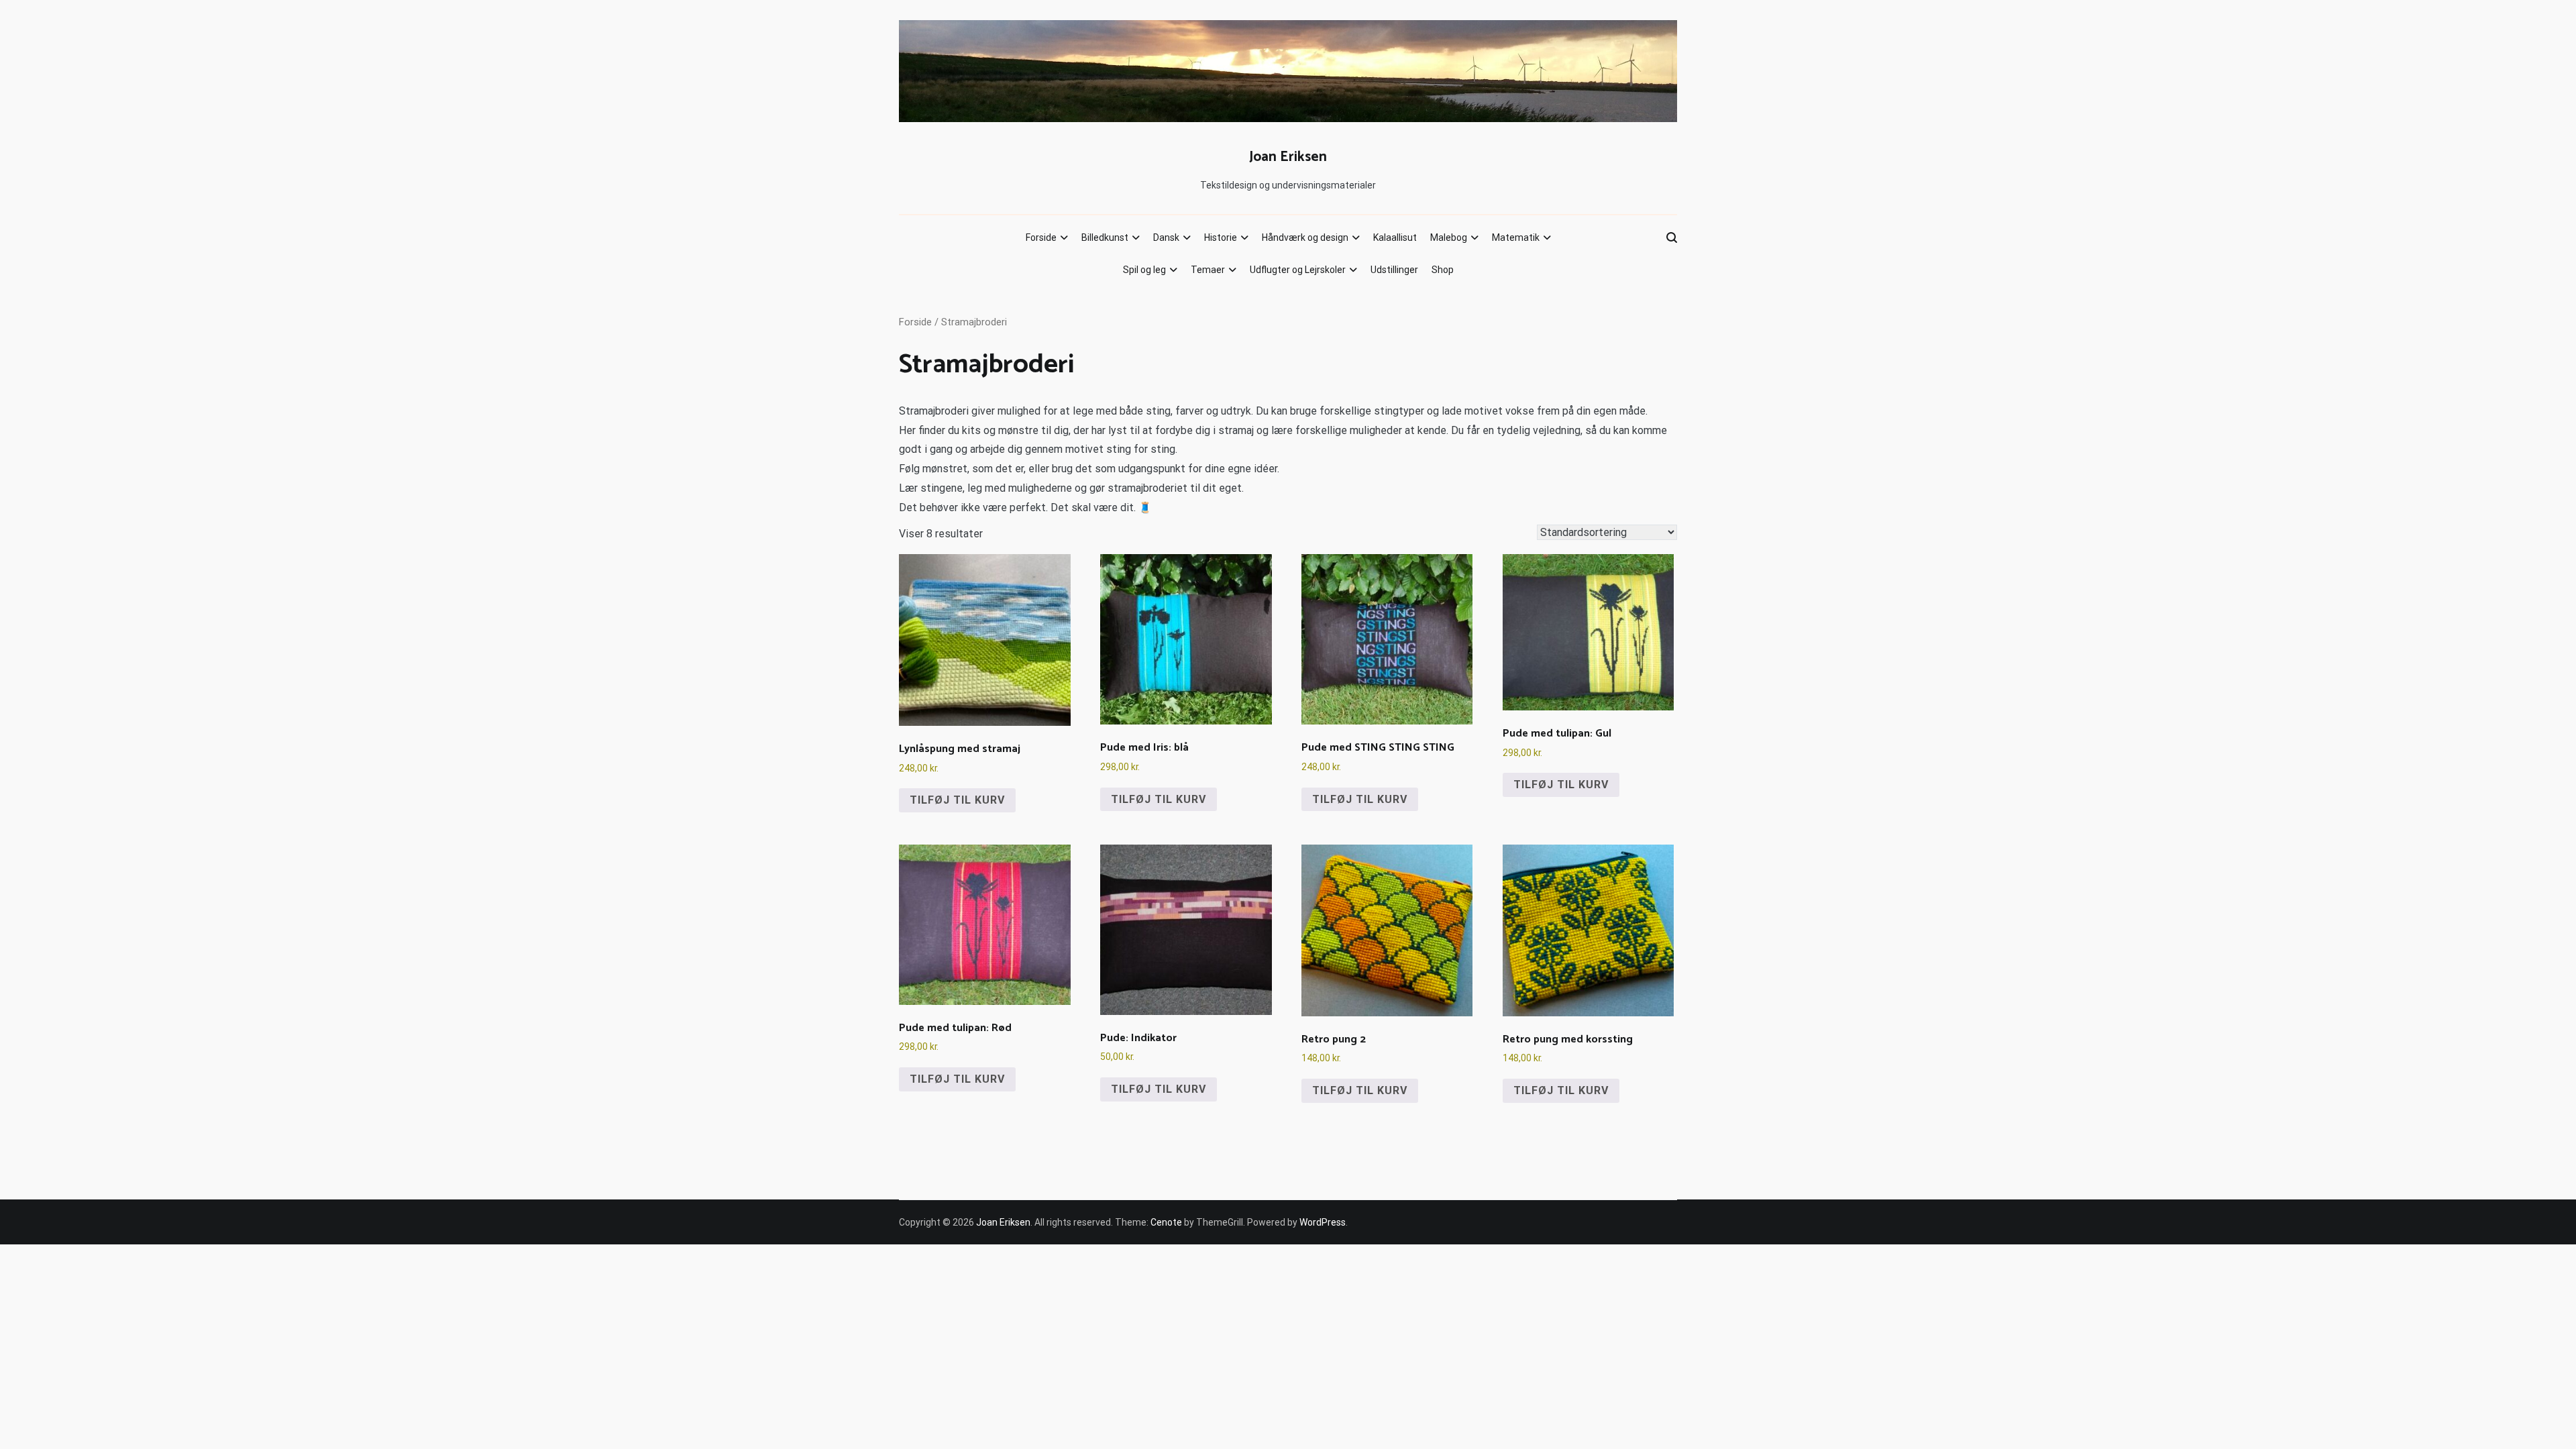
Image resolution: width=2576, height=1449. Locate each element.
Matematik (1516, 237)
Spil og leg (1144, 270)
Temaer (1208, 270)
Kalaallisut (1395, 237)
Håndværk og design (1305, 237)
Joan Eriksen (1288, 157)
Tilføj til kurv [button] (957, 800)
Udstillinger (1394, 270)
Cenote (1166, 1222)
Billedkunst (1105, 237)
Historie (1221, 237)
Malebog (1449, 237)
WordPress (1323, 1222)
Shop (1443, 270)
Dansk (1166, 237)
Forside (1041, 237)
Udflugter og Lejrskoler (1298, 270)
